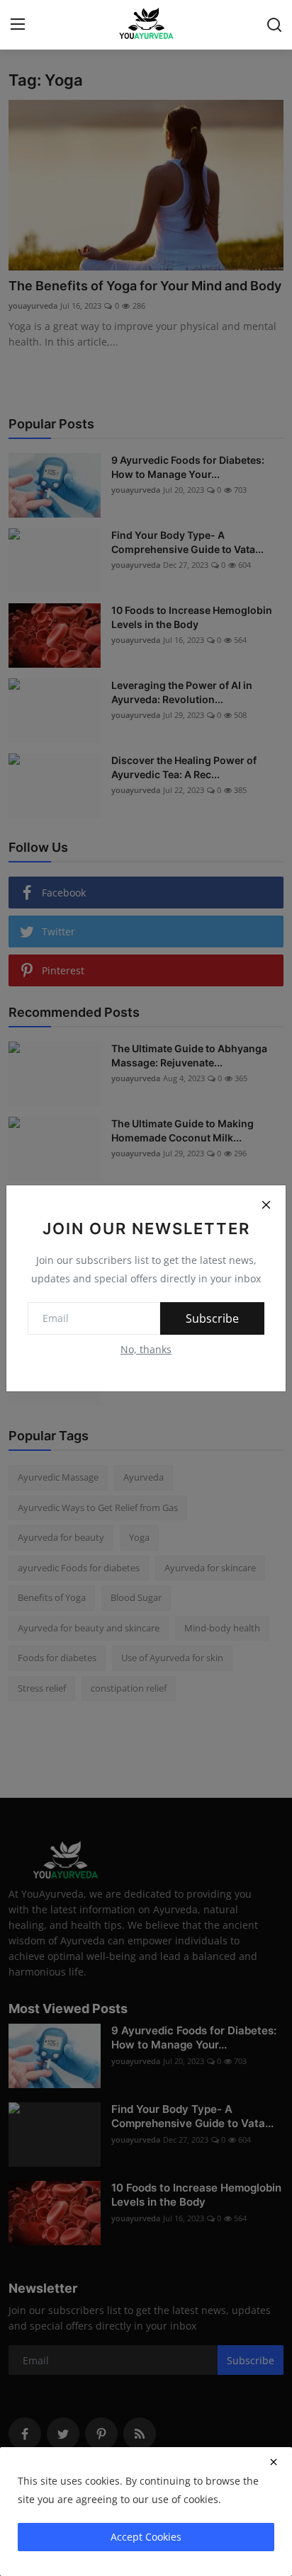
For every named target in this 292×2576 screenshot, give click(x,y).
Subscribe (212, 1318)
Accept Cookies (146, 2537)
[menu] (18, 25)
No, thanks (146, 1349)
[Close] (266, 1205)
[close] (274, 2462)
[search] (274, 25)
